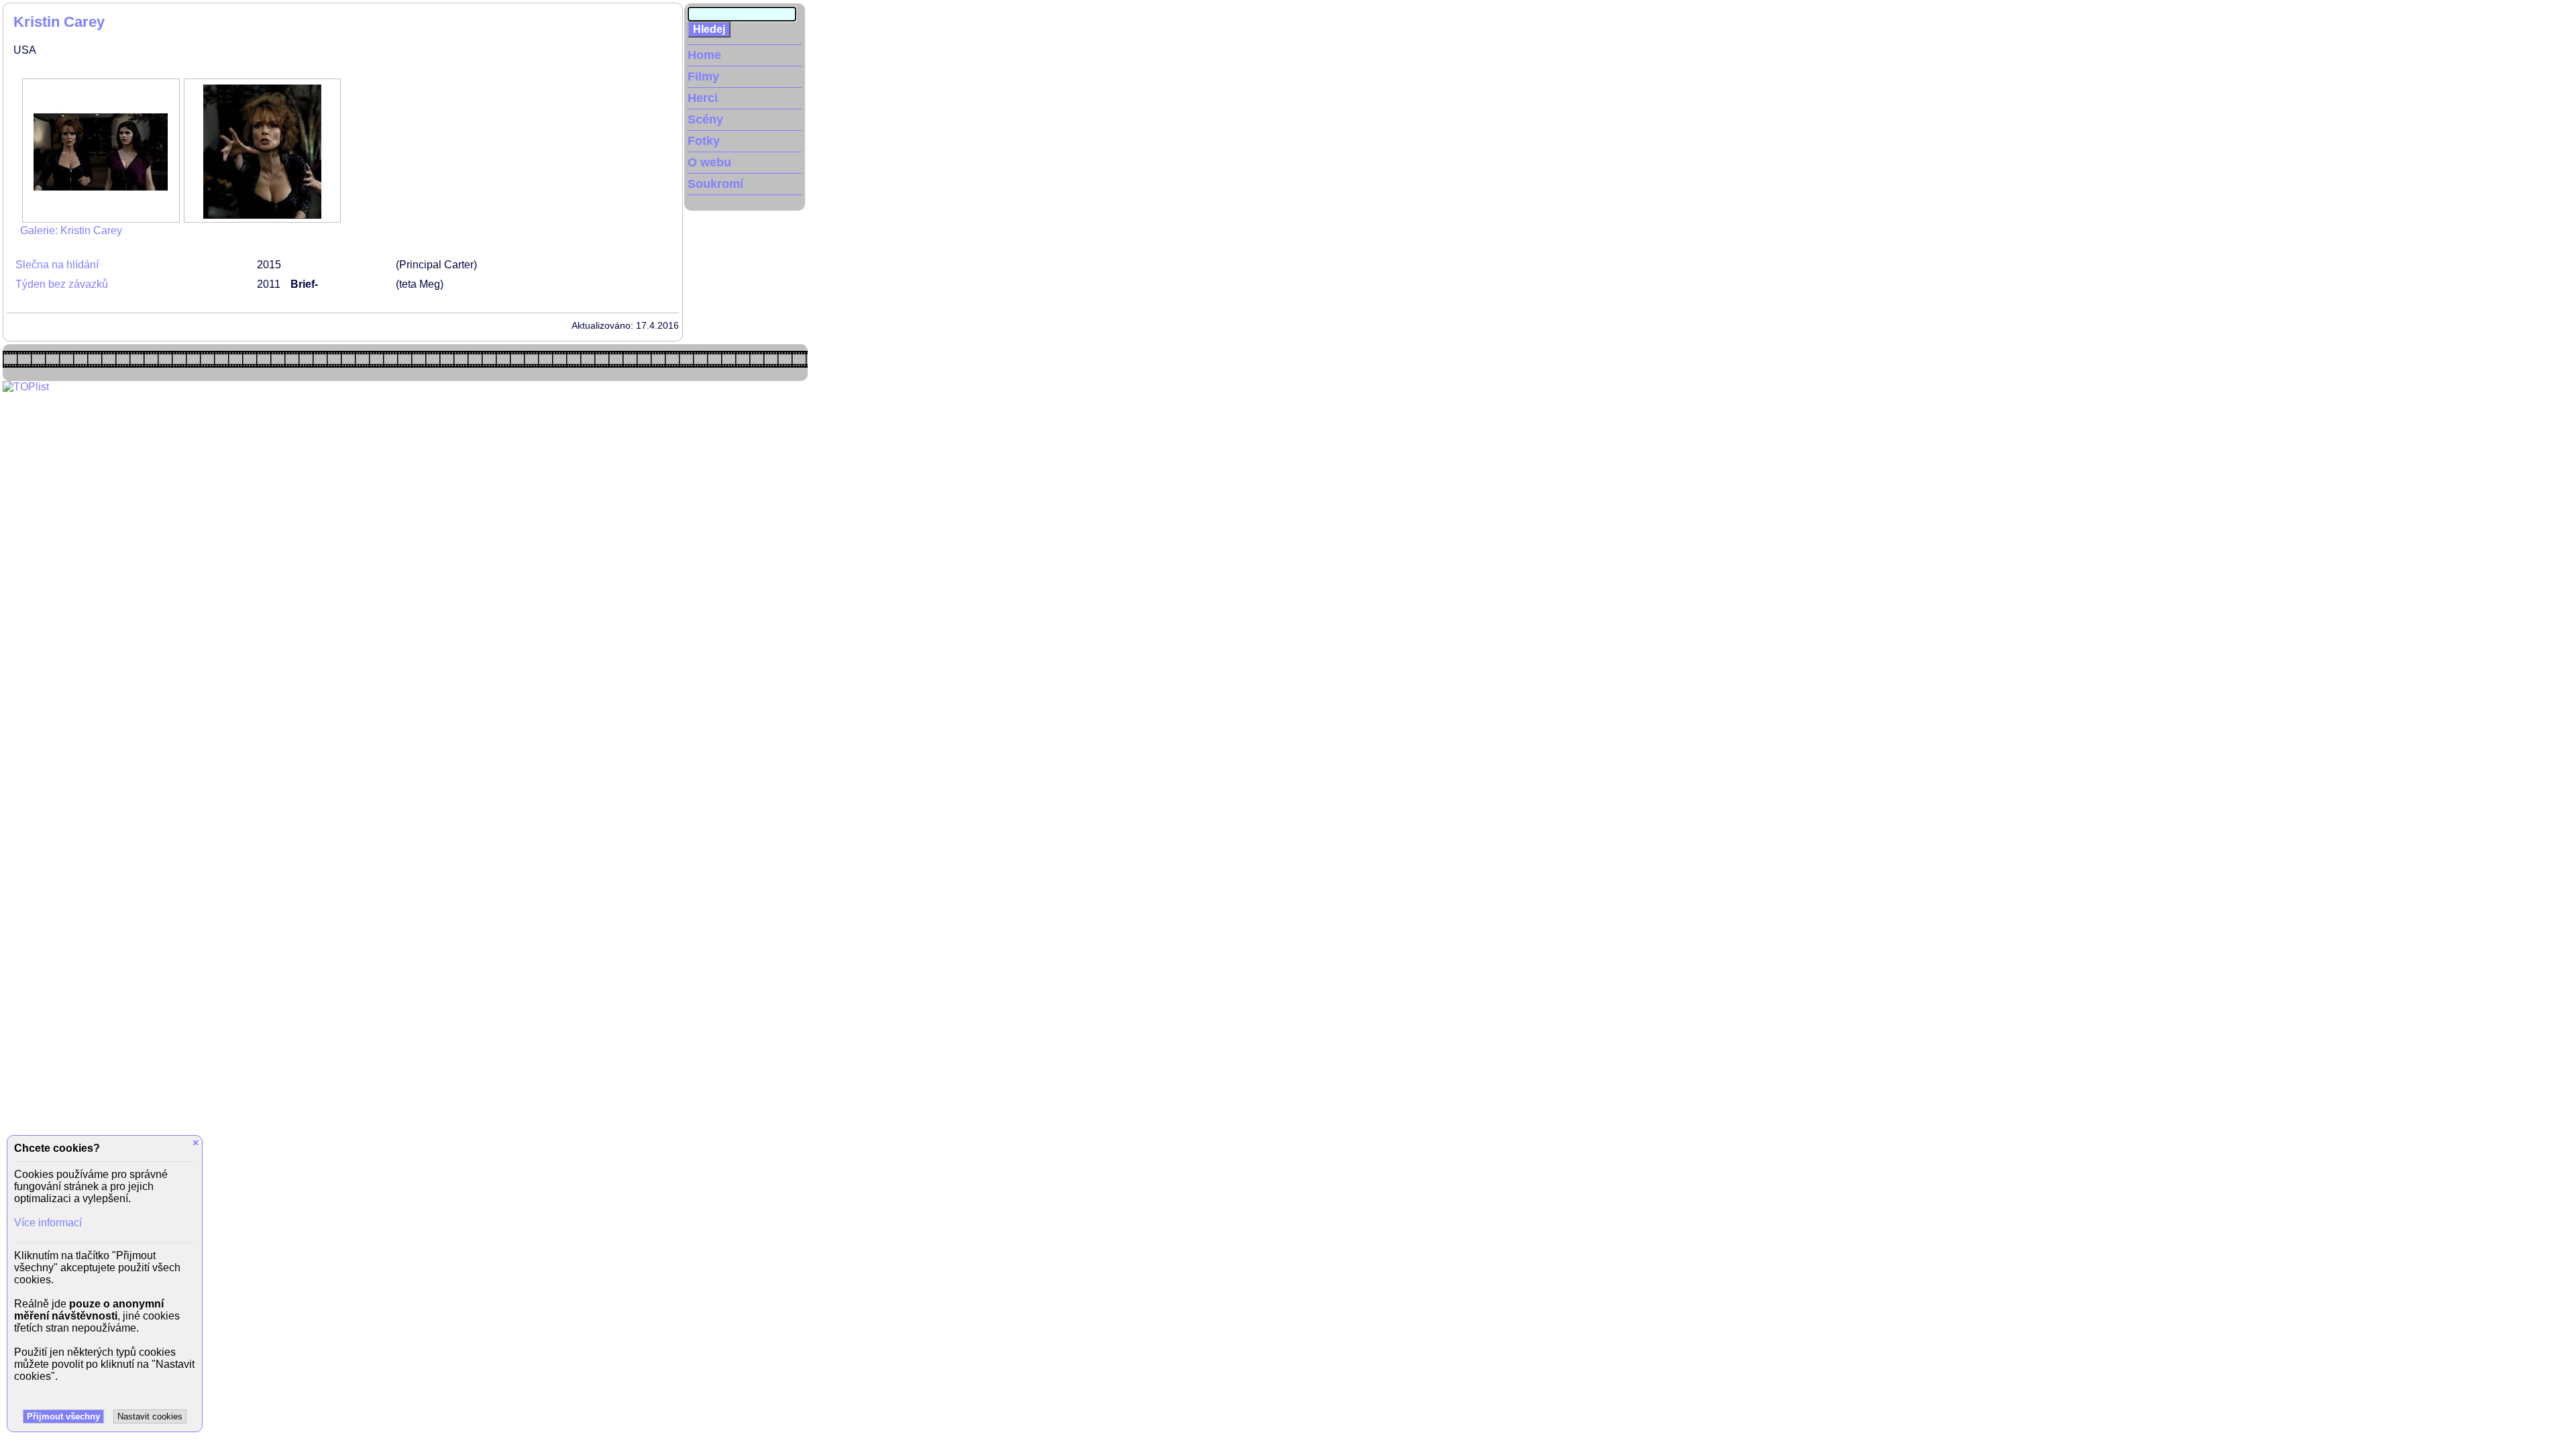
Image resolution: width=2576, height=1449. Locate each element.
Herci (703, 98)
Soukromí (715, 184)
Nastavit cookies (150, 1416)
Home (704, 55)
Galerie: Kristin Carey (71, 230)
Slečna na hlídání (57, 265)
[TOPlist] (26, 387)
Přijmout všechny (63, 1416)
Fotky (704, 141)
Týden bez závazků (62, 284)
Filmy (703, 76)
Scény (705, 119)
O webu (709, 162)
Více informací (48, 1223)
